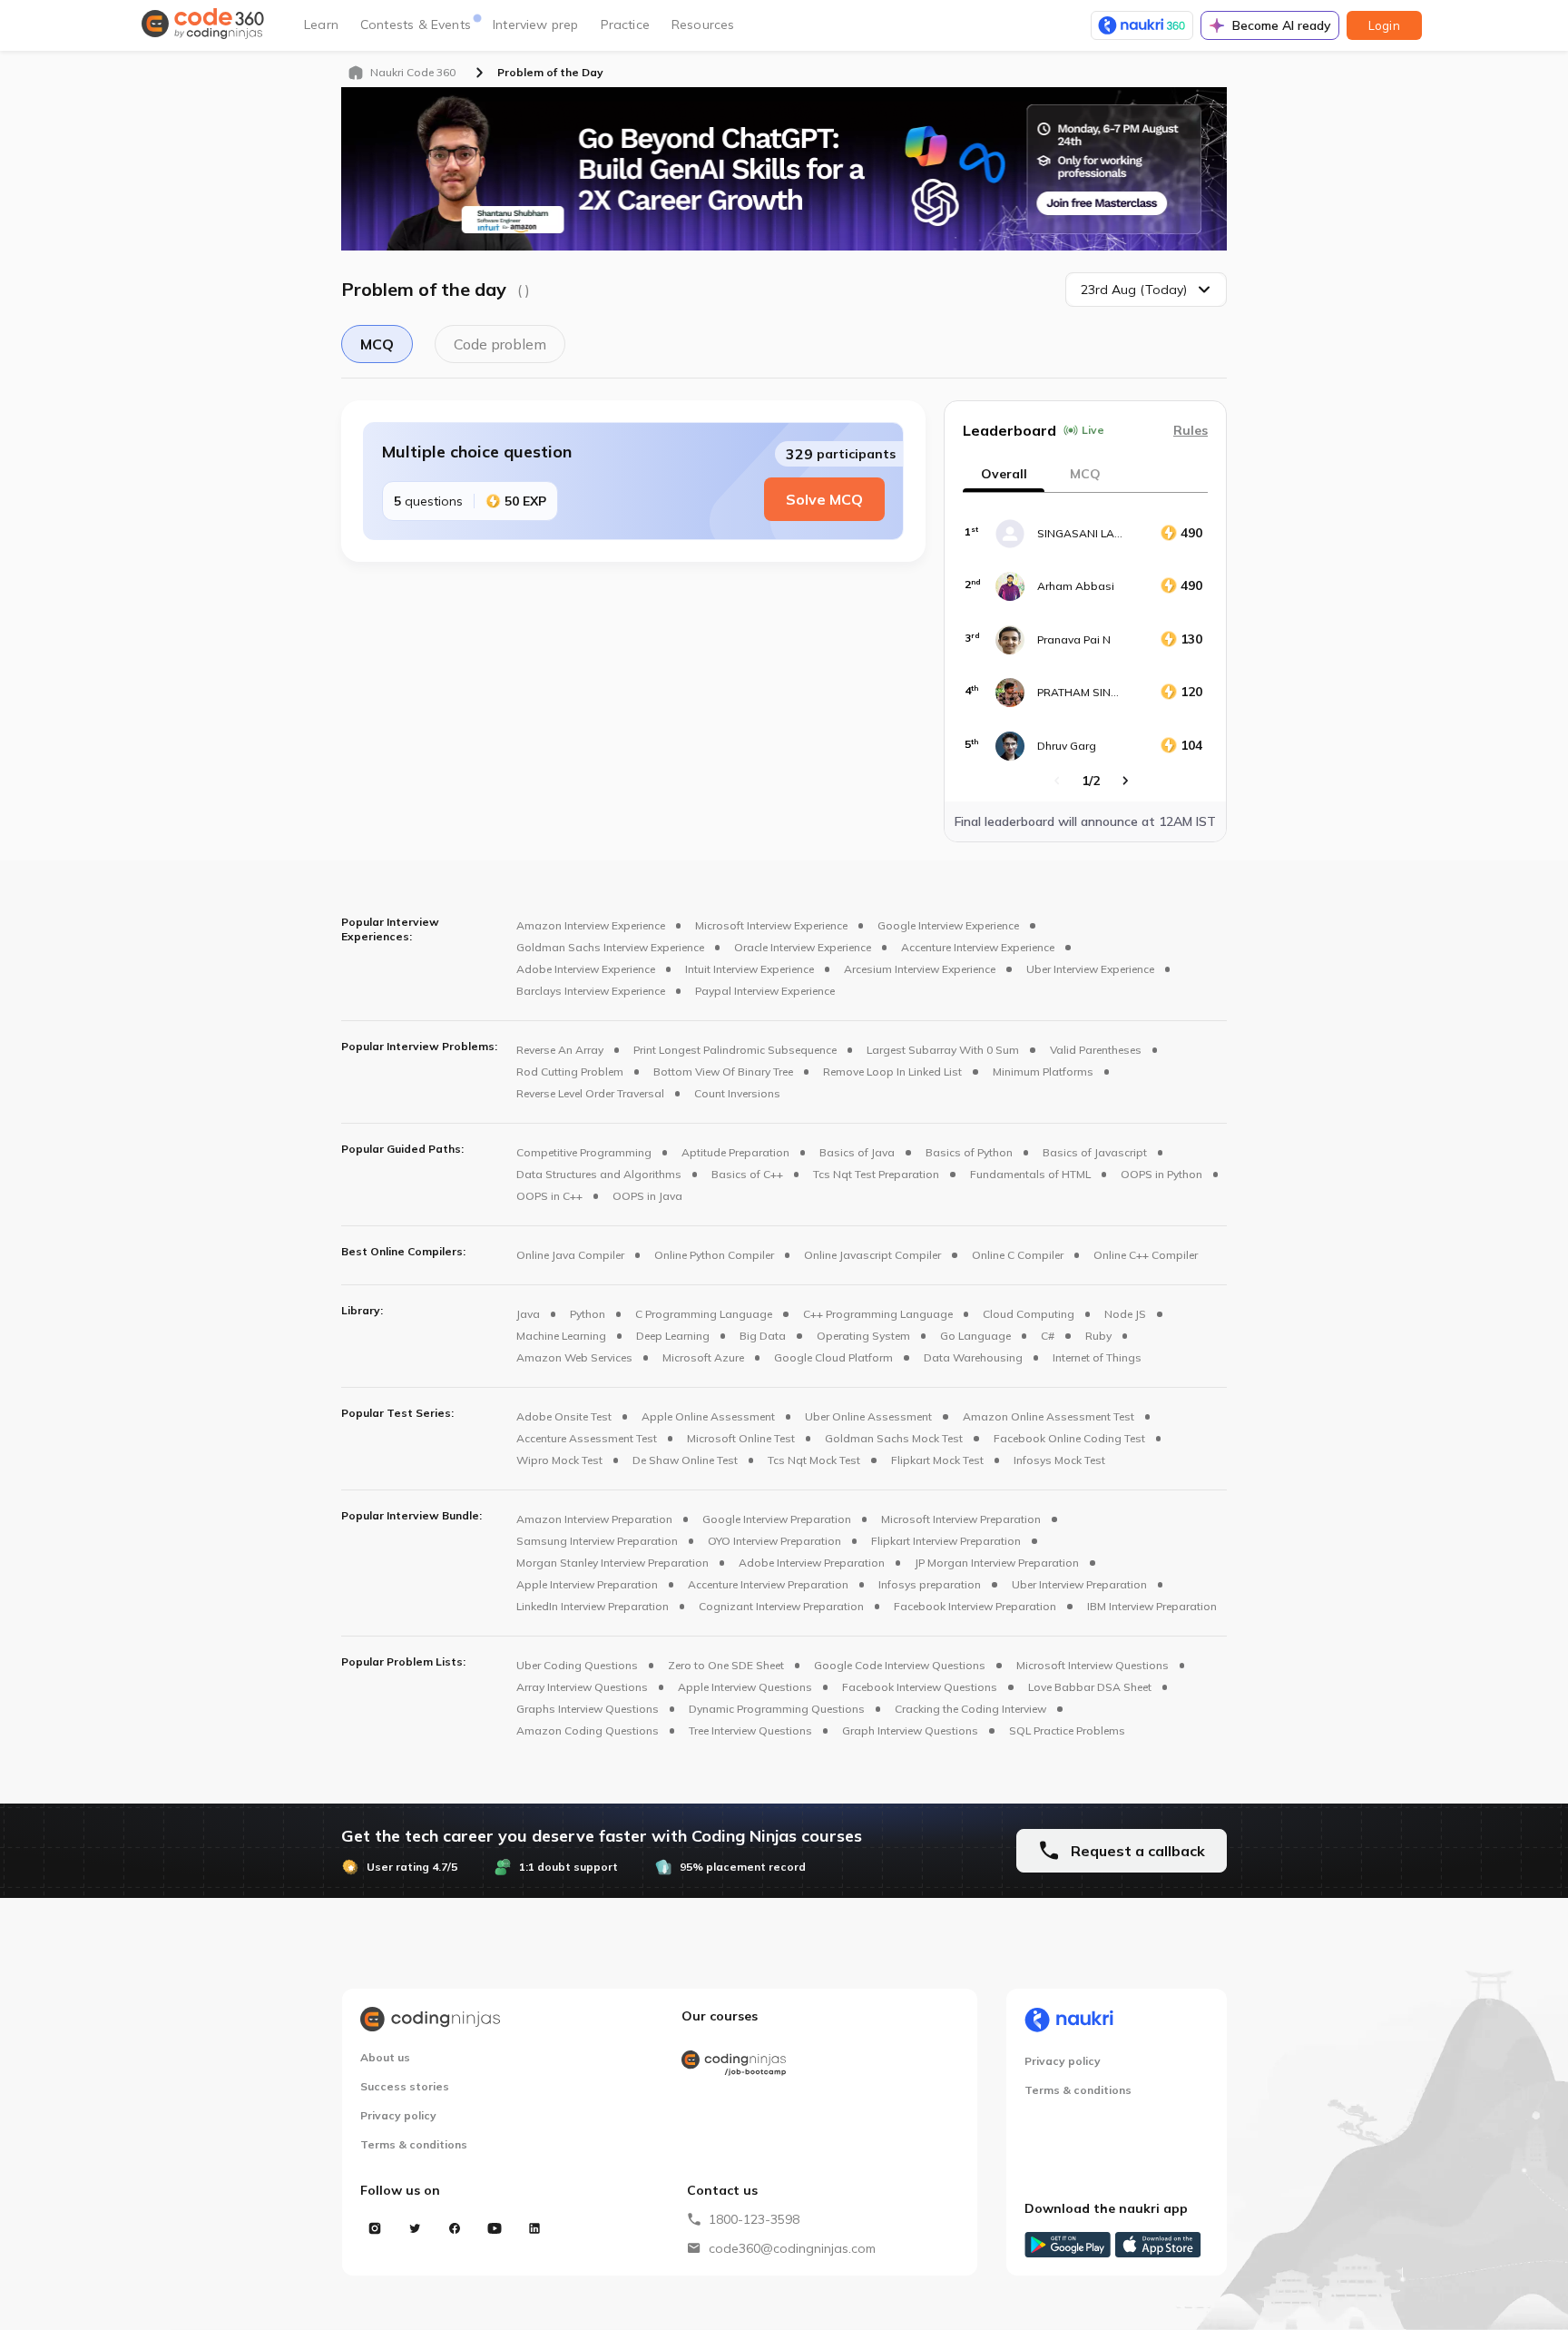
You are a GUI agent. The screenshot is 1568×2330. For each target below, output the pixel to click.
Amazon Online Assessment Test (1049, 1416)
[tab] (1085, 474)
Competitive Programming (584, 1152)
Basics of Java (857, 1152)
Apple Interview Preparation (587, 1584)
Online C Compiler (1018, 1255)
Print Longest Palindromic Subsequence (735, 1050)
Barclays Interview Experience (591, 991)
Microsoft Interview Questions (1093, 1665)
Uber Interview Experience (1090, 969)
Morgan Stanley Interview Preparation (612, 1563)
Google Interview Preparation (777, 1519)
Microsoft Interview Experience (771, 925)
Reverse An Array (560, 1050)
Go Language (975, 1336)
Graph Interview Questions (910, 1730)
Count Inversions (737, 1093)
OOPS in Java (647, 1196)
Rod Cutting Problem (570, 1072)
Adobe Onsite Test (564, 1416)
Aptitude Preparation (735, 1152)
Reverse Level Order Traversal (590, 1093)
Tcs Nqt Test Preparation (876, 1174)
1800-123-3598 (754, 2219)
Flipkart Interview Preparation (946, 1541)
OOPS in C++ (549, 1196)
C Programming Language (704, 1314)
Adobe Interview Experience (586, 969)
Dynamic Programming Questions (777, 1709)
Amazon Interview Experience (591, 925)
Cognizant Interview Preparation (781, 1606)
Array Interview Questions (582, 1687)
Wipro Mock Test (559, 1460)
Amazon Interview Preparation (594, 1519)
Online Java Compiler (570, 1255)
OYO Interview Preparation (774, 1541)
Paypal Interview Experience (765, 991)
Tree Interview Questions (750, 1730)
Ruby (1098, 1336)
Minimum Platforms (1043, 1072)
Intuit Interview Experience (750, 969)
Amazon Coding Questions (588, 1730)
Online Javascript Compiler (872, 1255)
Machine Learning (561, 1336)
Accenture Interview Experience (978, 947)
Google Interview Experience (948, 925)
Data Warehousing (973, 1357)
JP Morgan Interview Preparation (997, 1563)
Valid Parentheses (1096, 1050)
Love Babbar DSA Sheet (1090, 1687)
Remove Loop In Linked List (892, 1072)
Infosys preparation (930, 1584)
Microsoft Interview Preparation (961, 1519)
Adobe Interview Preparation (812, 1563)
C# (1048, 1336)
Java (528, 1314)
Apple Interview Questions (745, 1687)
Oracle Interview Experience (803, 947)
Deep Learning (673, 1336)
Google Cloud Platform (833, 1357)
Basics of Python (969, 1152)
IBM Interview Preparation (1152, 1606)
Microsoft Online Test (741, 1438)
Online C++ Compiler (1146, 1255)
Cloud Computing (1029, 1314)
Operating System (863, 1336)
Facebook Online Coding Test (1069, 1438)
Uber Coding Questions (577, 1665)
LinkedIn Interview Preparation (593, 1606)
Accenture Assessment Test (587, 1438)
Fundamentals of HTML (1030, 1174)
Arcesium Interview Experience (920, 969)
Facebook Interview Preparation (975, 1606)
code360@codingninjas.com (792, 2248)
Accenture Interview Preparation (768, 1584)
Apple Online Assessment (708, 1416)
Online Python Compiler (714, 1255)
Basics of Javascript (1095, 1152)
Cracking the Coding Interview (970, 1709)
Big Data (763, 1336)
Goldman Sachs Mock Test (894, 1438)
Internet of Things (1097, 1357)
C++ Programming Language (878, 1314)
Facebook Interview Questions (920, 1687)
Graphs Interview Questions (588, 1709)
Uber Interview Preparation (1079, 1584)
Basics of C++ (747, 1174)
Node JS (1125, 1314)
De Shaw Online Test (685, 1460)
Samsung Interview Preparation (597, 1541)
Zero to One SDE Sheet (726, 1665)
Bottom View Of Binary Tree (723, 1072)
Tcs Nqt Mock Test (814, 1460)
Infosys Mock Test (1059, 1460)
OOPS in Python (1161, 1174)
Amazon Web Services (574, 1357)
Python (588, 1314)
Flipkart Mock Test (937, 1460)
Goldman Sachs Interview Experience (610, 947)
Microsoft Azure (703, 1357)
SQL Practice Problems (1067, 1730)
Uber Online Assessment (868, 1416)
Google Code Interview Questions (900, 1665)
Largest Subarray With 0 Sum (943, 1050)
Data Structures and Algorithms (599, 1174)
